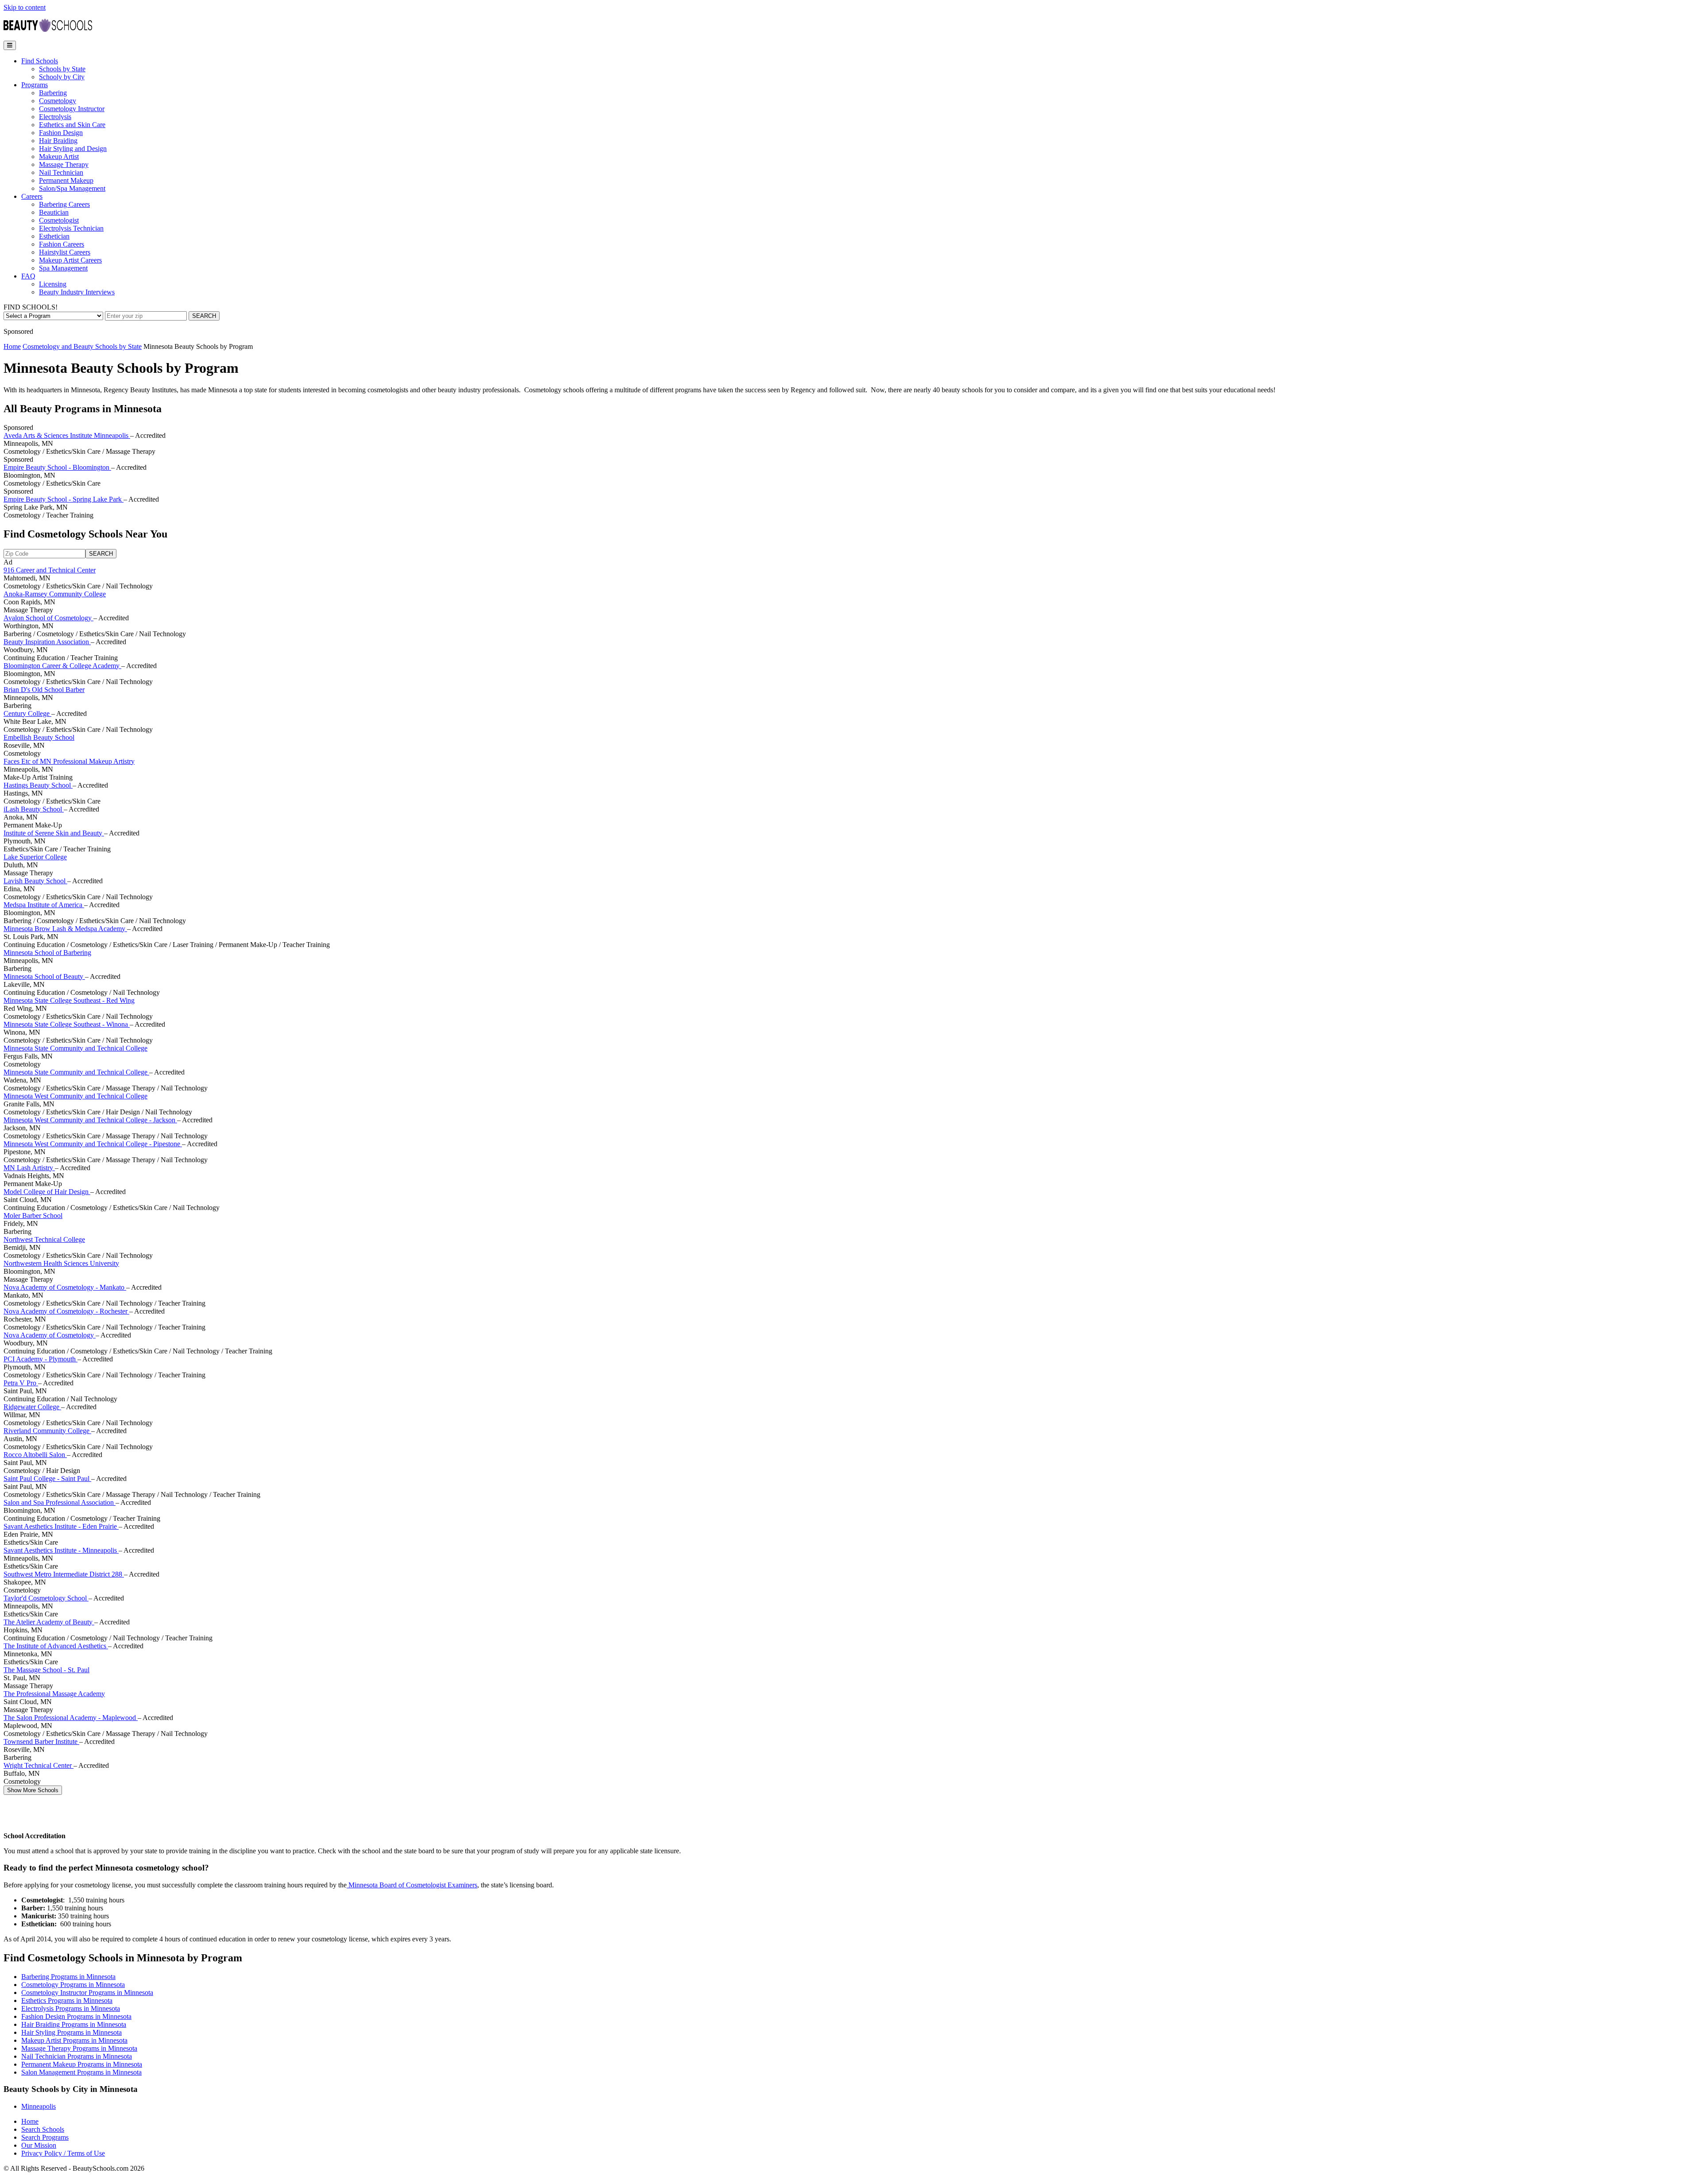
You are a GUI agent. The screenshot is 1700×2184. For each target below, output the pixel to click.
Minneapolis (39, 2106)
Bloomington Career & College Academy (62, 666)
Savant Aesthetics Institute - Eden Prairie (61, 1526)
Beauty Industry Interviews (77, 292)
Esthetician (54, 236)
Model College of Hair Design (47, 1192)
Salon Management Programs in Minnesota (81, 2072)
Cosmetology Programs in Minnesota (73, 1985)
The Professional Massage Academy (54, 1694)
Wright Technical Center (39, 1765)
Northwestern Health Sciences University (61, 1263)
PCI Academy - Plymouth (41, 1359)
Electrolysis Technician (71, 228)
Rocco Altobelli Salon (35, 1455)
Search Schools (43, 2129)
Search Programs (45, 2137)
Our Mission (39, 2145)
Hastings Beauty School (38, 785)
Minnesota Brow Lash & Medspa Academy (65, 929)
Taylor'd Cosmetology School (46, 1598)
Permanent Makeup (66, 180)
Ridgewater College (32, 1407)
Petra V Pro (21, 1383)
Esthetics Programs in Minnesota (67, 2000)
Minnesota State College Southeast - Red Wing (69, 1000)
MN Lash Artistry (29, 1168)
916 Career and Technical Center (50, 570)
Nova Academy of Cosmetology (50, 1335)
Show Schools (33, 1790)
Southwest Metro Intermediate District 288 (64, 1574)
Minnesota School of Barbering (47, 953)
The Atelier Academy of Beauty (49, 1622)
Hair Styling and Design (73, 149)
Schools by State (62, 69)
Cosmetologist (59, 220)
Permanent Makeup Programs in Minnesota (82, 2064)
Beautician (54, 212)
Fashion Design (61, 133)
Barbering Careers (64, 204)
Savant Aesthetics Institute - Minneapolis (61, 1550)
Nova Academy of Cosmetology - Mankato (65, 1287)
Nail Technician (61, 172)
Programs (35, 85)
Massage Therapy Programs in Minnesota (79, 2048)
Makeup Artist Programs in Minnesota (74, 2040)
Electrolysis (55, 117)
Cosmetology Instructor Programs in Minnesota (87, 1993)
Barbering (53, 93)
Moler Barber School (33, 1216)
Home (12, 346)
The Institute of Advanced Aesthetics (56, 1646)
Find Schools (40, 61)
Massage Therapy (64, 164)
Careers (32, 196)
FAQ (28, 276)
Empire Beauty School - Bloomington (57, 467)
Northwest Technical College (44, 1239)
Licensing (53, 284)
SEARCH (204, 316)
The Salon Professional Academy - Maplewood (71, 1718)
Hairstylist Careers (65, 252)
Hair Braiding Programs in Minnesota (74, 2024)
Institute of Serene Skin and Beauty (54, 833)
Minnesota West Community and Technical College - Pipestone (93, 1144)
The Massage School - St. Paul (46, 1670)
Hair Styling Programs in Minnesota (71, 2032)
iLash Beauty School (34, 809)
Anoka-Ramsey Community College (55, 594)
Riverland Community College (47, 1431)
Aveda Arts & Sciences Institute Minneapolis (67, 435)
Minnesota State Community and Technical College (75, 1048)
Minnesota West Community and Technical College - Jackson (90, 1120)
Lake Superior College (35, 857)
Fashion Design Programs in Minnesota (76, 2016)
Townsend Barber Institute (41, 1741)
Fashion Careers (62, 244)
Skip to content (25, 7)
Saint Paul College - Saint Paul (47, 1479)
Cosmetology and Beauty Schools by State (82, 346)
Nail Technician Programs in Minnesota (77, 2056)
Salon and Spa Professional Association (60, 1502)
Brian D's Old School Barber (44, 690)
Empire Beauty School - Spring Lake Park (64, 499)
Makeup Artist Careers (70, 260)
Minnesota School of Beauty (44, 976)
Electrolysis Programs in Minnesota (71, 2008)
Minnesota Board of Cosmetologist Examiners (412, 1885)
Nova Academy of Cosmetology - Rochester (66, 1311)
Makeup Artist (59, 157)
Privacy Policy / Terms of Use (63, 2153)
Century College (27, 713)
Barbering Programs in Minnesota (68, 1977)
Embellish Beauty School (39, 737)
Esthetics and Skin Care (72, 125)
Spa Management (63, 268)
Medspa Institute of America (44, 905)
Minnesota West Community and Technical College (75, 1096)
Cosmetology (58, 101)
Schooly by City (62, 77)
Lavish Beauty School (35, 881)
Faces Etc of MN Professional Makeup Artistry (69, 761)
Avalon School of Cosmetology (48, 618)
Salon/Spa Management (72, 188)
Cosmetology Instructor (72, 109)
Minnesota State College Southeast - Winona (67, 1024)
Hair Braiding (58, 141)
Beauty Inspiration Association (47, 642)
